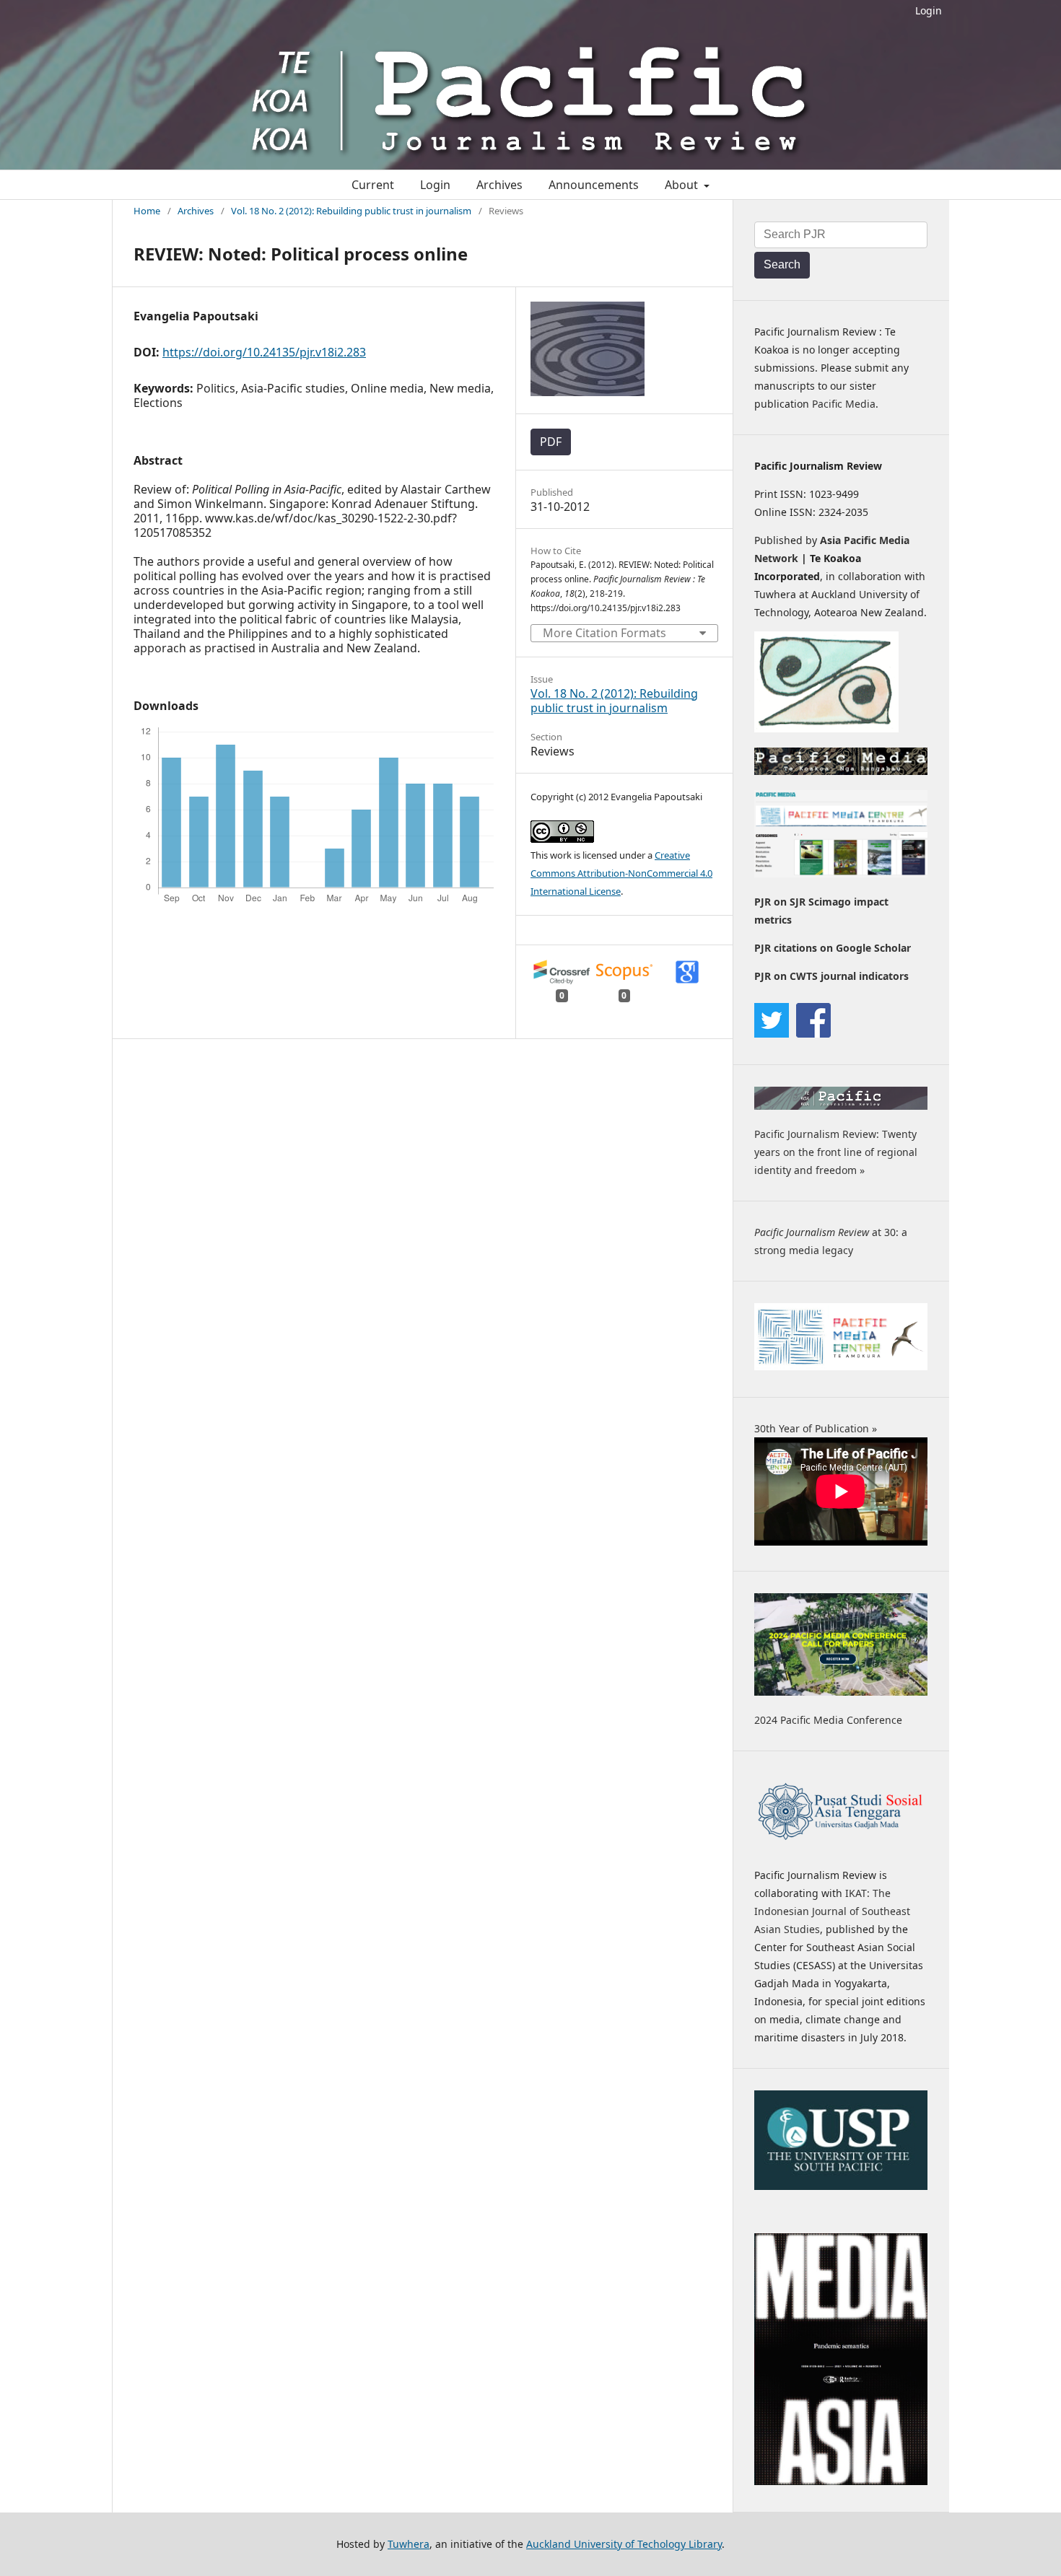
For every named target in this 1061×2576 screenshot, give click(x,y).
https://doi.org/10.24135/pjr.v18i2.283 (264, 352)
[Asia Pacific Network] (826, 728)
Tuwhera (409, 2544)
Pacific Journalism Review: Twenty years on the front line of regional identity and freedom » (836, 1152)
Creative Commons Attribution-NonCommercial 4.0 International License (621, 873)
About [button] (683, 185)
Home (147, 211)
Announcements (594, 185)
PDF (551, 442)
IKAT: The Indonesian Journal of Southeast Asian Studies (832, 1911)
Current (373, 185)
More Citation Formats (604, 633)
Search (782, 264)
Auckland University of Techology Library (624, 2544)
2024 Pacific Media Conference (828, 1720)
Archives (499, 185)
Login (929, 10)
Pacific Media (844, 404)
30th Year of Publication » (816, 1428)
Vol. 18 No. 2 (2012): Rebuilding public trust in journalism (351, 211)
